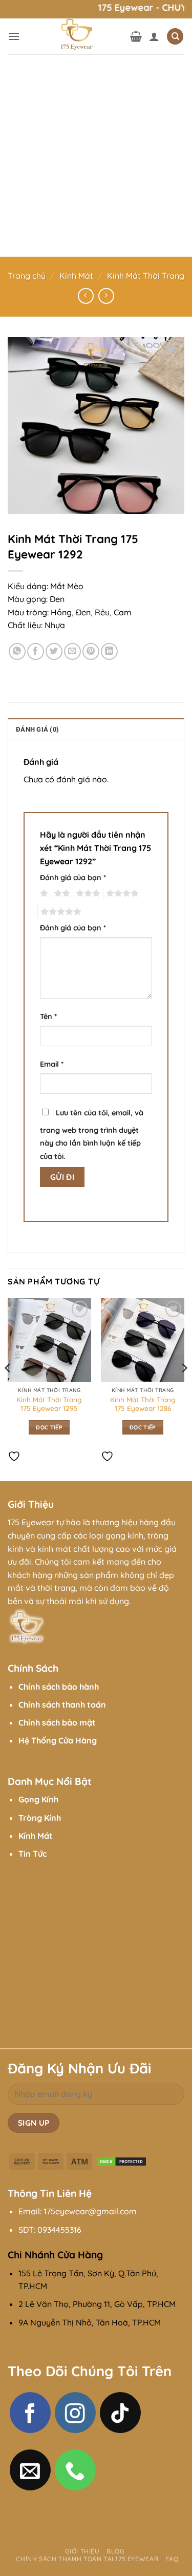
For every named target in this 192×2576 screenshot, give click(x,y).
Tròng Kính (40, 1818)
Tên (48, 1016)
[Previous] (8, 1388)
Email (52, 1064)
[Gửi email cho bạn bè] (72, 651)
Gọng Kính (38, 1799)
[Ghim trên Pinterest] (91, 651)
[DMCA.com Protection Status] (121, 2160)
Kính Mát (76, 276)
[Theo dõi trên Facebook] (30, 2413)
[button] (14, 36)
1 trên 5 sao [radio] (43, 894)
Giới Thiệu (82, 2551)
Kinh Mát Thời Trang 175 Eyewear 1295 (49, 1404)
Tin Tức (33, 1854)
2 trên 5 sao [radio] (60, 894)
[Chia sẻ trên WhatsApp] (17, 651)
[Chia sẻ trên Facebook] (36, 651)
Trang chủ (27, 276)
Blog (115, 2551)
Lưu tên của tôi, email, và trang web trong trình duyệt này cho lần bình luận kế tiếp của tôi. (92, 1135)
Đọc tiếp (49, 1427)
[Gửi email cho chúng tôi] (30, 2470)
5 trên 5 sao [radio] (59, 912)
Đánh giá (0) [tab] (37, 729)
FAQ (172, 2559)
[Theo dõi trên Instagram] (75, 2413)
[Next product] (86, 296)
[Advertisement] (96, 155)
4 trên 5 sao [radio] (121, 894)
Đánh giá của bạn (73, 878)
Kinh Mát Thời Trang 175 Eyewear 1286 (143, 1404)
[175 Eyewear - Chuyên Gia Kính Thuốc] (75, 36)
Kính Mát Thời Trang (146, 276)
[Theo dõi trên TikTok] (120, 2413)
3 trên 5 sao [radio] (87, 894)
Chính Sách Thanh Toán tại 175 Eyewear (87, 2559)
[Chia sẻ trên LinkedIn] (109, 651)
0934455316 (59, 2230)
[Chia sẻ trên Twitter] (54, 651)
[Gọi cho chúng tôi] (75, 2470)
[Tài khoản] (154, 36)
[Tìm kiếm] (175, 37)
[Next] (184, 1388)
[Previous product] (106, 296)
